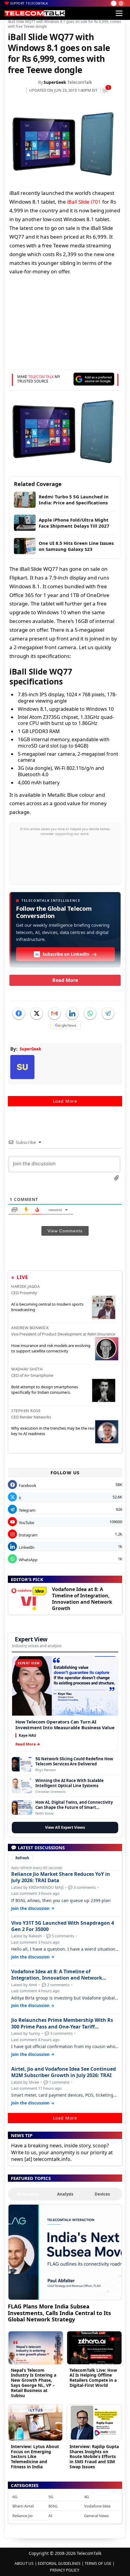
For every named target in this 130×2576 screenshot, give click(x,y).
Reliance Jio (23, 2516)
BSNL (53, 2506)
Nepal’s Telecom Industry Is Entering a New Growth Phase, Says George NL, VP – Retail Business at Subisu (34, 2383)
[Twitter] (37, 1013)
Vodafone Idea (97, 2506)
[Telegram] (108, 1013)
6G (15, 2497)
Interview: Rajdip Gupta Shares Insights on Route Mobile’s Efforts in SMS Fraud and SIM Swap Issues (94, 2457)
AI (50, 2516)
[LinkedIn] (72, 1013)
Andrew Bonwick (30, 1328)
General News (96, 2516)
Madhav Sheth (27, 1369)
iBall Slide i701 (84, 202)
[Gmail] (54, 1013)
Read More (65, 980)
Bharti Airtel (23, 2506)
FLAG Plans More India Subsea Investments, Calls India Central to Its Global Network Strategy (59, 2313)
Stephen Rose (26, 1411)
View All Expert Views (65, 1827)
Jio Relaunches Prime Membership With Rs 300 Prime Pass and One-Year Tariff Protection (62, 2023)
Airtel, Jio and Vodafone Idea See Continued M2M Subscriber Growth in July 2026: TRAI (63, 2072)
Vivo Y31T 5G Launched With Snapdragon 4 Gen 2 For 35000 (63, 1926)
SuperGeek (55, 82)
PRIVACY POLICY (65, 2570)
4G (86, 2497)
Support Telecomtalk (29, 3)
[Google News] (66, 1025)
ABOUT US (24, 2563)
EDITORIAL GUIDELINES (59, 2563)
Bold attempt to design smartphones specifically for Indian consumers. (45, 1390)
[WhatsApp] (90, 1013)
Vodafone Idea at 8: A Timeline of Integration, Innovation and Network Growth (82, 1599)
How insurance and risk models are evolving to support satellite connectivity (51, 1348)
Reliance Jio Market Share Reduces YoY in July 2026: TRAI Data (61, 1877)
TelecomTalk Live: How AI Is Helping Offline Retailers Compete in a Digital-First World (93, 2378)
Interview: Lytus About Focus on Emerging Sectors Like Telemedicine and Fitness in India (35, 2457)
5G (51, 2497)
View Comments (65, 1231)
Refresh (22, 1858)
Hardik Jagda (25, 1286)
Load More (65, 1101)
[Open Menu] (119, 13)
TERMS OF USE (98, 2563)
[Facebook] (19, 1013)
